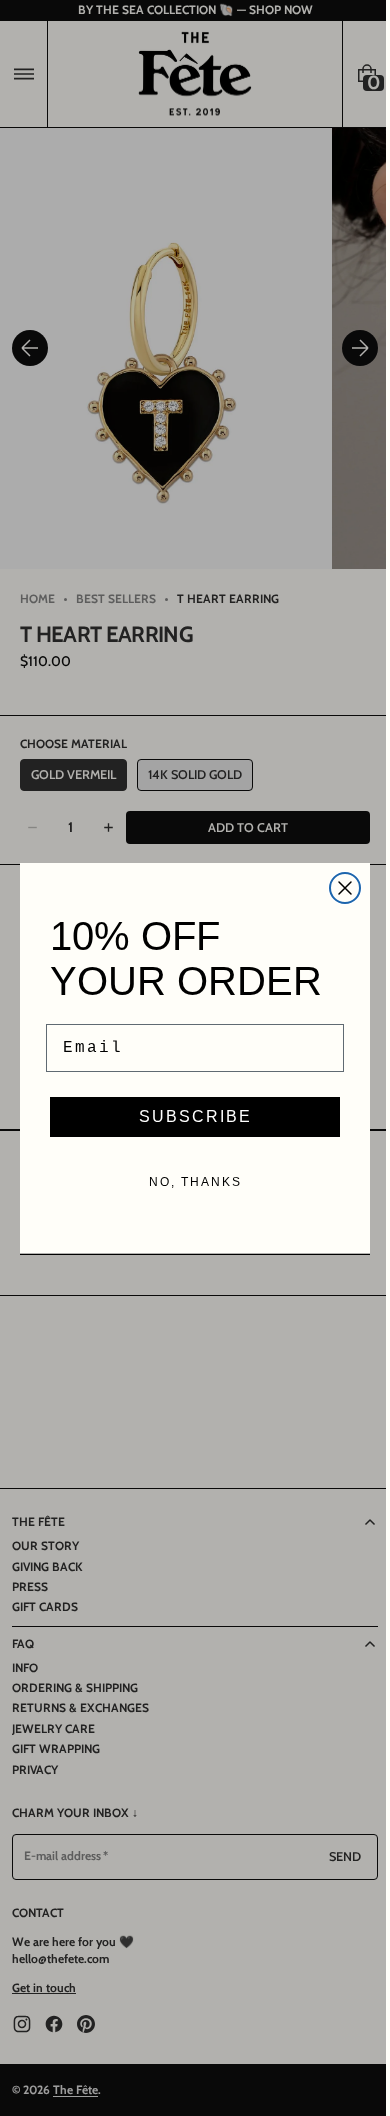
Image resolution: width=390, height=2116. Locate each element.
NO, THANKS (187, 1182)
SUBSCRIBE (187, 1116)
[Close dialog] (338, 888)
